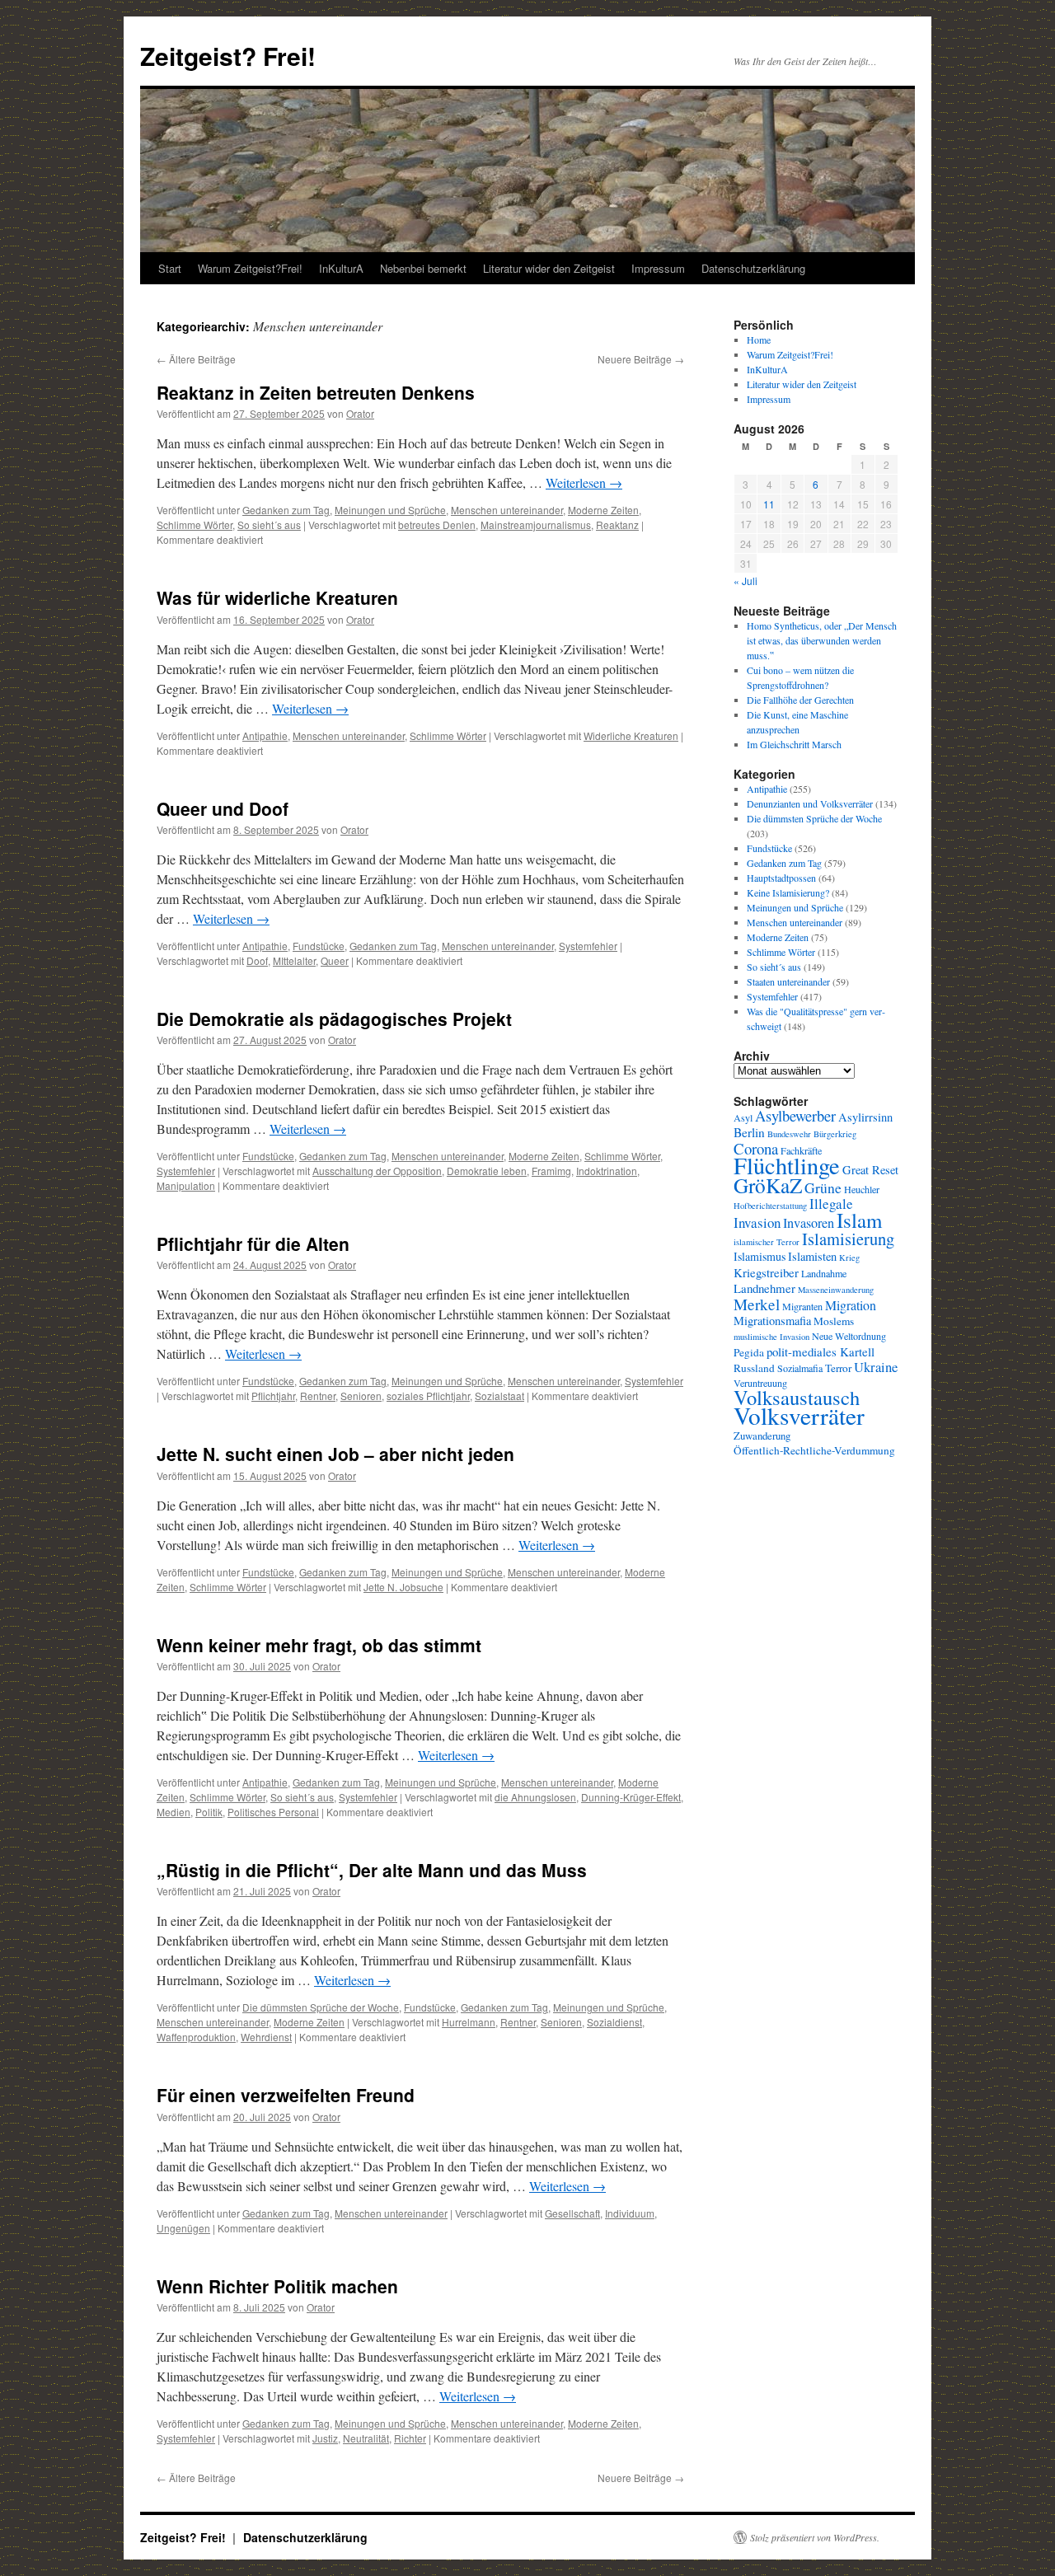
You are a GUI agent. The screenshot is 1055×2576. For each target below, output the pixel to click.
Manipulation (186, 1185)
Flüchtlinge (787, 1165)
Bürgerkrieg (835, 1134)
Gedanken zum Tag (286, 510)
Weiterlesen (584, 482)
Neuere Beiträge (641, 359)
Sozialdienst (614, 2022)
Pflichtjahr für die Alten (253, 1244)
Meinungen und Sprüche (390, 510)
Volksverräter (799, 1415)
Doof (257, 960)
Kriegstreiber (766, 1272)
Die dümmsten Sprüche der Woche (321, 2007)
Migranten (802, 1306)
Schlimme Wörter (195, 525)
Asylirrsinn (865, 1117)
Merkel (757, 1304)
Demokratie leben (487, 1171)
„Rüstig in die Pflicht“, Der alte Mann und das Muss (372, 1870)
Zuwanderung (762, 1436)
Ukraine (876, 1367)
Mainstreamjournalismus (536, 525)
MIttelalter (294, 960)
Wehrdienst (266, 2037)
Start (170, 268)
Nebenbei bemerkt (423, 268)
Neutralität (366, 2438)
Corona (756, 1148)
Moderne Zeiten (603, 510)
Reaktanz (617, 525)
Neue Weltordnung (849, 1336)
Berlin (749, 1132)
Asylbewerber (795, 1116)
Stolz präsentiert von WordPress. (815, 2537)
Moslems (834, 1321)
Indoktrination (607, 1171)
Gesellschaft (572, 2213)
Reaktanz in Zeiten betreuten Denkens (316, 392)
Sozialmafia (800, 1368)
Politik (209, 1812)
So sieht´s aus (269, 525)
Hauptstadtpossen (781, 878)
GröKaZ (768, 1185)
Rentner (318, 1396)
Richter (410, 2438)
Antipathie (265, 735)
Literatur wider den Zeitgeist (549, 268)
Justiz (325, 2438)
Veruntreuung (760, 1383)
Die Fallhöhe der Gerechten (800, 700)
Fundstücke (319, 946)
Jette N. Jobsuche (403, 1587)
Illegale (831, 1204)
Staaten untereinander (788, 981)
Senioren (361, 1396)
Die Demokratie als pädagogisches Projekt (334, 1019)
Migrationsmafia (772, 1321)
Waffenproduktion (196, 2037)
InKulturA (341, 268)
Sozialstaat (499, 1396)
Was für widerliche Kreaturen (277, 597)
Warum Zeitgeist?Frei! (250, 268)
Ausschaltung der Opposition (377, 1171)
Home (759, 340)
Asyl (743, 1117)
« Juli (746, 581)
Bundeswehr (789, 1134)
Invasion (757, 1222)
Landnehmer (764, 1288)
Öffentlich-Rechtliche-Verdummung (814, 1450)
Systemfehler (588, 946)
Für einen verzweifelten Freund (286, 2095)
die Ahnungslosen (535, 1797)
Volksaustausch (797, 1397)
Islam (859, 1220)
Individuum (630, 2213)
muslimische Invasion (771, 1337)
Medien (173, 1812)
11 (769, 504)
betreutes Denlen (437, 525)
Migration (851, 1305)
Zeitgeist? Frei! (228, 56)
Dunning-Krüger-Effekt (631, 1797)
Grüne (823, 1187)
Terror (838, 1368)
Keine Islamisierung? (788, 892)
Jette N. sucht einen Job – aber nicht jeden (335, 1454)
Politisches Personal (273, 1812)
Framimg (551, 1171)
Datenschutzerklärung (753, 268)
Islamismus (760, 1256)
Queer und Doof (223, 808)
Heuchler (862, 1189)
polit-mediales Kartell (821, 1351)
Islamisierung (848, 1239)
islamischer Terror (767, 1242)
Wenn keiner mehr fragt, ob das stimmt (319, 1645)
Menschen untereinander (507, 510)
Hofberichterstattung (770, 1206)
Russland (754, 1368)
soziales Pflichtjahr (428, 1396)
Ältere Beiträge (196, 359)
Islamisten (812, 1256)
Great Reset (870, 1170)
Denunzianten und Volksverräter (810, 803)
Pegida (749, 1352)
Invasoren (809, 1223)
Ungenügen (183, 2228)
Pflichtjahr (273, 1396)
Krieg (849, 1258)
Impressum (658, 268)
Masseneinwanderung (836, 1290)
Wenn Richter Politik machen (277, 2286)
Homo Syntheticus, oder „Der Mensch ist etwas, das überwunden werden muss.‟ (822, 640)
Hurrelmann (469, 2022)
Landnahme (824, 1273)
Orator (360, 413)
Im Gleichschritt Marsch (794, 744)
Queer (335, 960)
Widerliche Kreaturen (631, 735)
